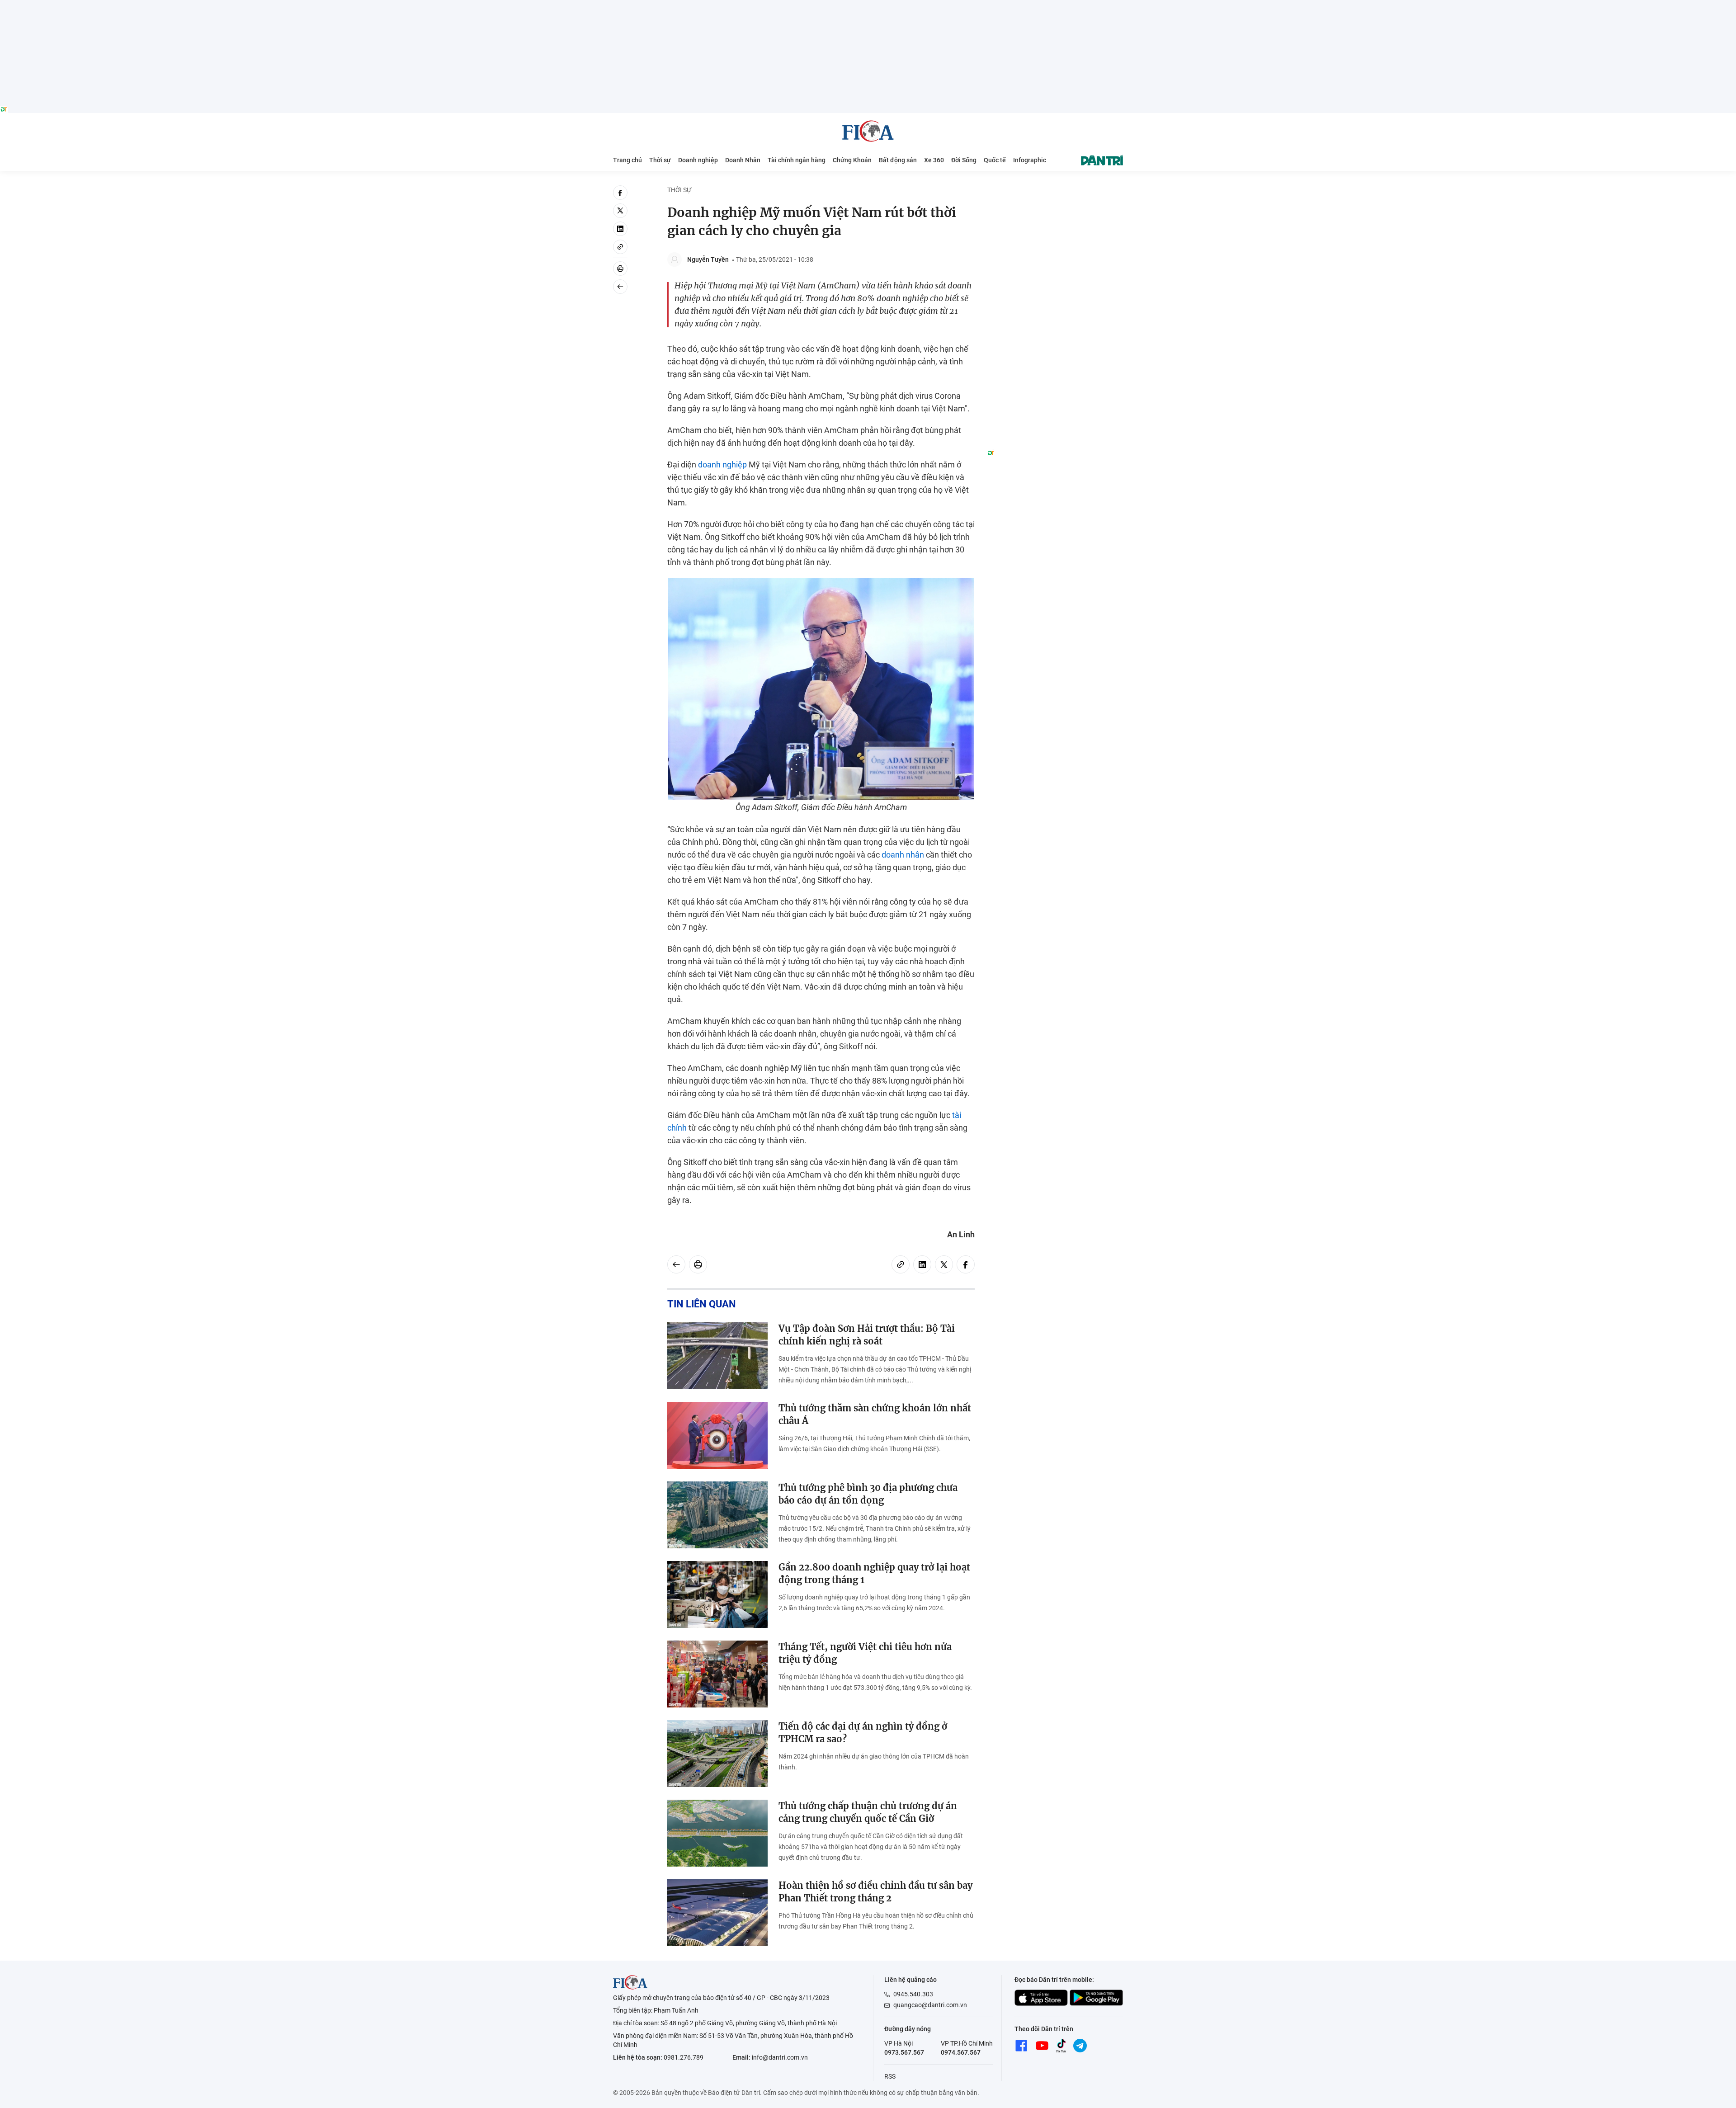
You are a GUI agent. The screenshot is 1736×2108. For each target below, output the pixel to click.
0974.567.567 (961, 2052)
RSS (890, 2076)
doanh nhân (903, 855)
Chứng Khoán (852, 160)
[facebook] (620, 193)
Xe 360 (934, 160)
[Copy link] (620, 247)
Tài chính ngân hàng (797, 160)
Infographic (1030, 160)
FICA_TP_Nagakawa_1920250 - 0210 (868, 5)
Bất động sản (898, 160)
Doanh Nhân (743, 160)
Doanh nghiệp (698, 160)
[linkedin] (620, 229)
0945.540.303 (913, 1994)
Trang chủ (627, 160)
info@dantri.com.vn (780, 2057)
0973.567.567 (904, 2052)
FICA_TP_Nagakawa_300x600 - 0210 (1055, 191)
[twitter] (620, 211)
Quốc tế (995, 160)
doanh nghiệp (722, 465)
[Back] (620, 287)
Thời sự (660, 160)
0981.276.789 (684, 2057)
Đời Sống (964, 160)
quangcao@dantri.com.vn (930, 2005)
